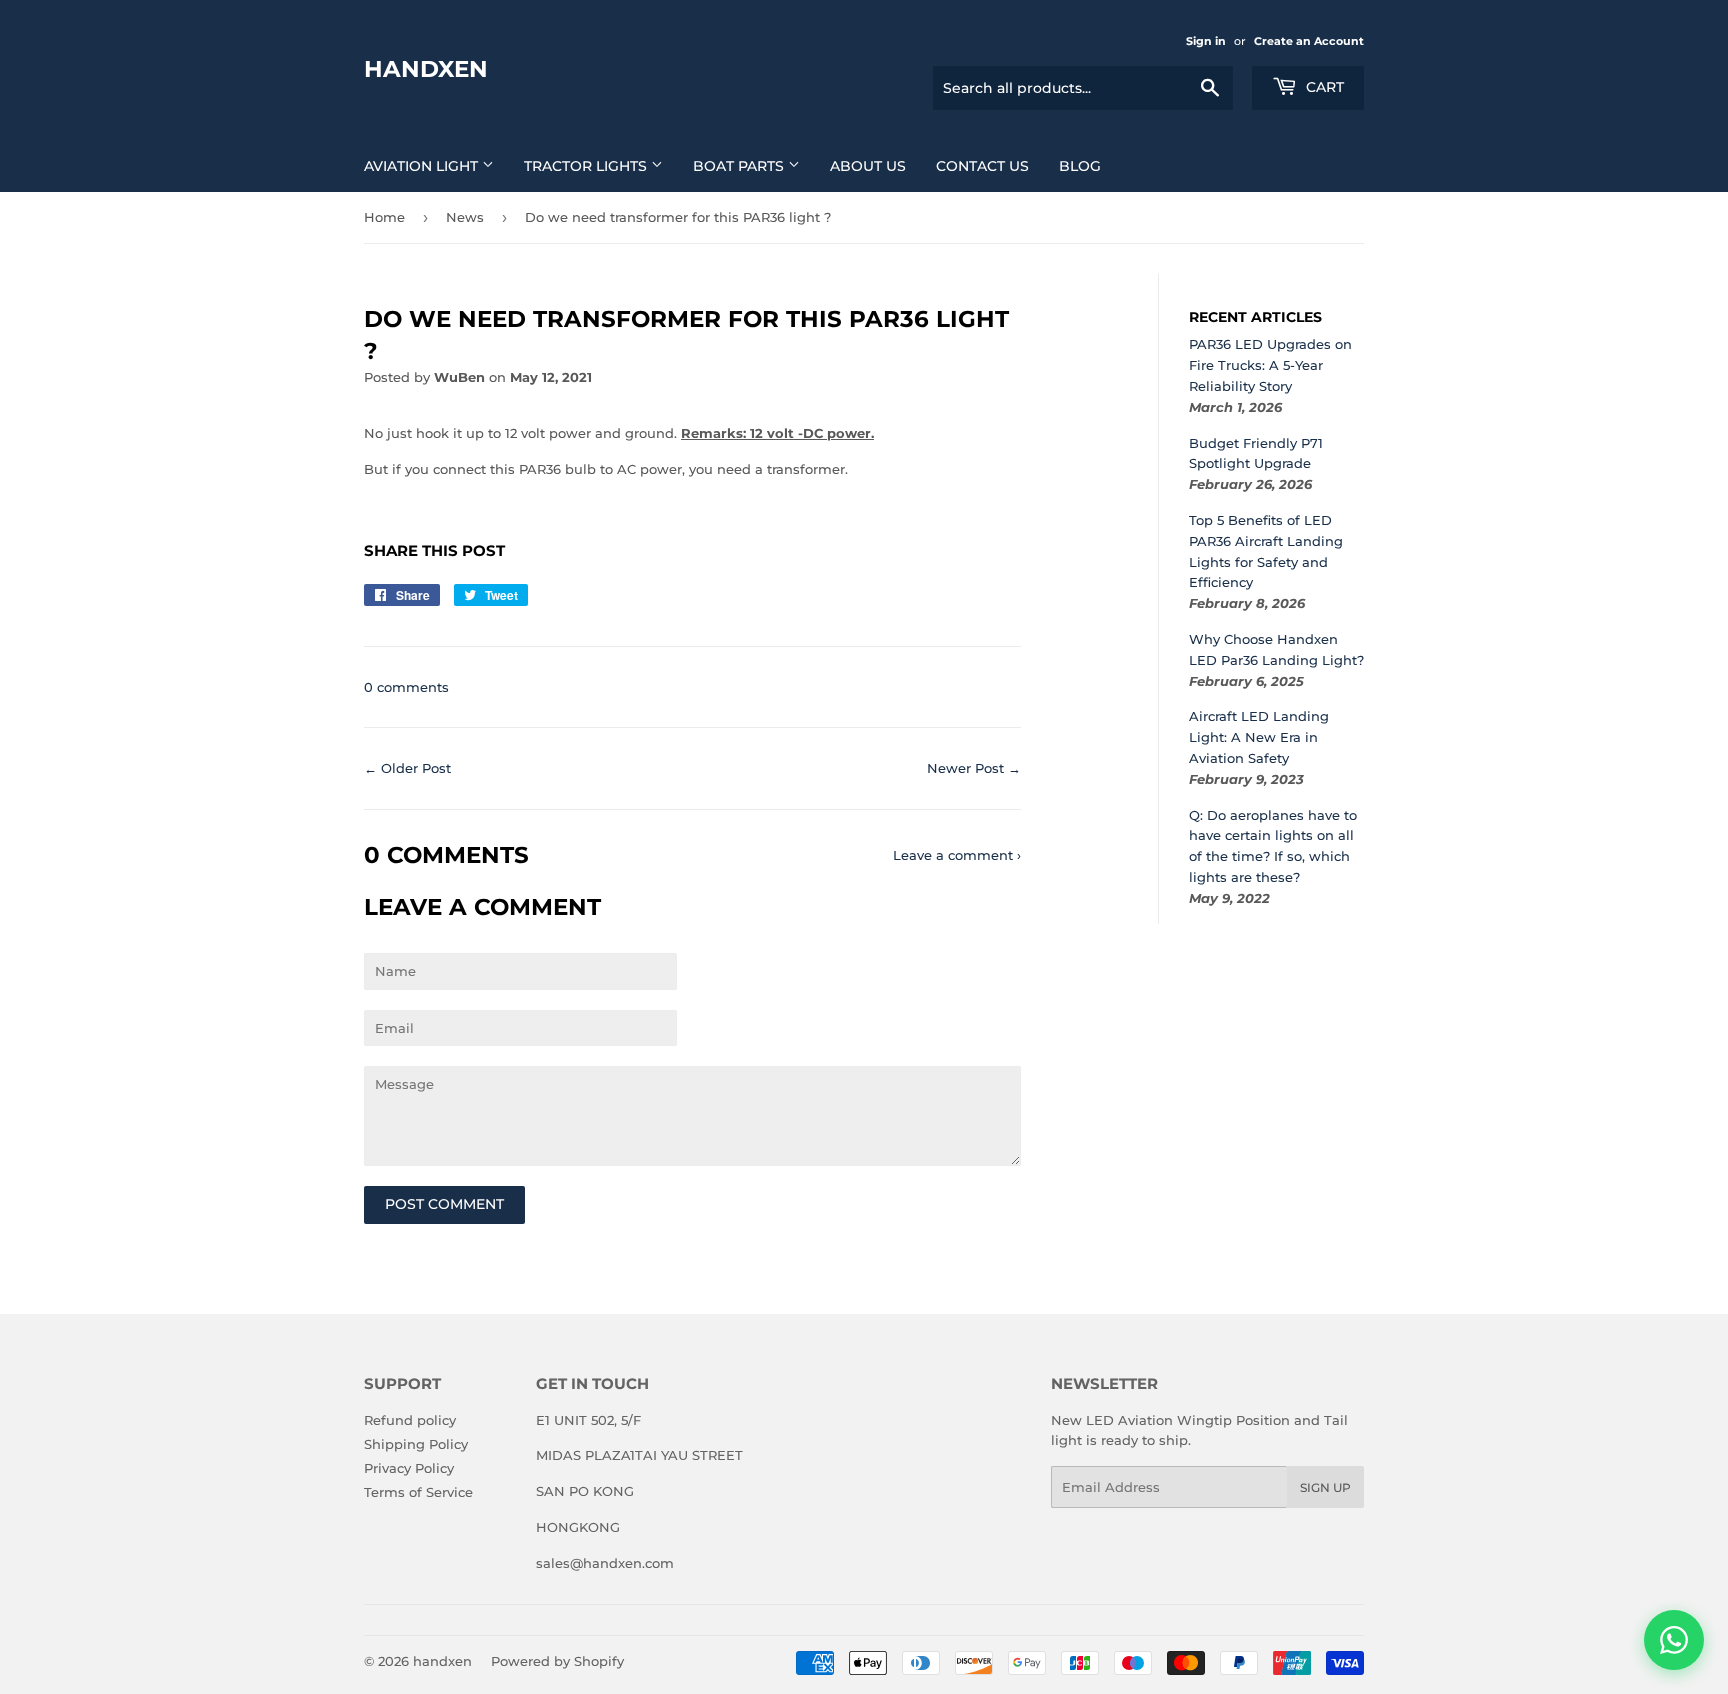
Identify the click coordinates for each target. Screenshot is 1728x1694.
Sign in (1206, 41)
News (465, 217)
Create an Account (1309, 41)
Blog (1080, 166)
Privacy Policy (409, 1468)
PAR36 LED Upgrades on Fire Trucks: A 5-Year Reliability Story (1270, 365)
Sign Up (1325, 1487)
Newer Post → (974, 768)
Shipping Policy (416, 1444)
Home (384, 217)
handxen (426, 69)
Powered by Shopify (557, 1661)
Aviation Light (423, 166)
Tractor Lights (587, 166)
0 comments (406, 687)
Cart (1323, 87)
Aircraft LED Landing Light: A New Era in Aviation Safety (1259, 737)
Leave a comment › (957, 855)
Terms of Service (418, 1492)
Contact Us (982, 166)
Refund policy (410, 1420)
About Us (868, 166)
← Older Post (407, 768)
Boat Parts (740, 166)
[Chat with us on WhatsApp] (1674, 1640)
